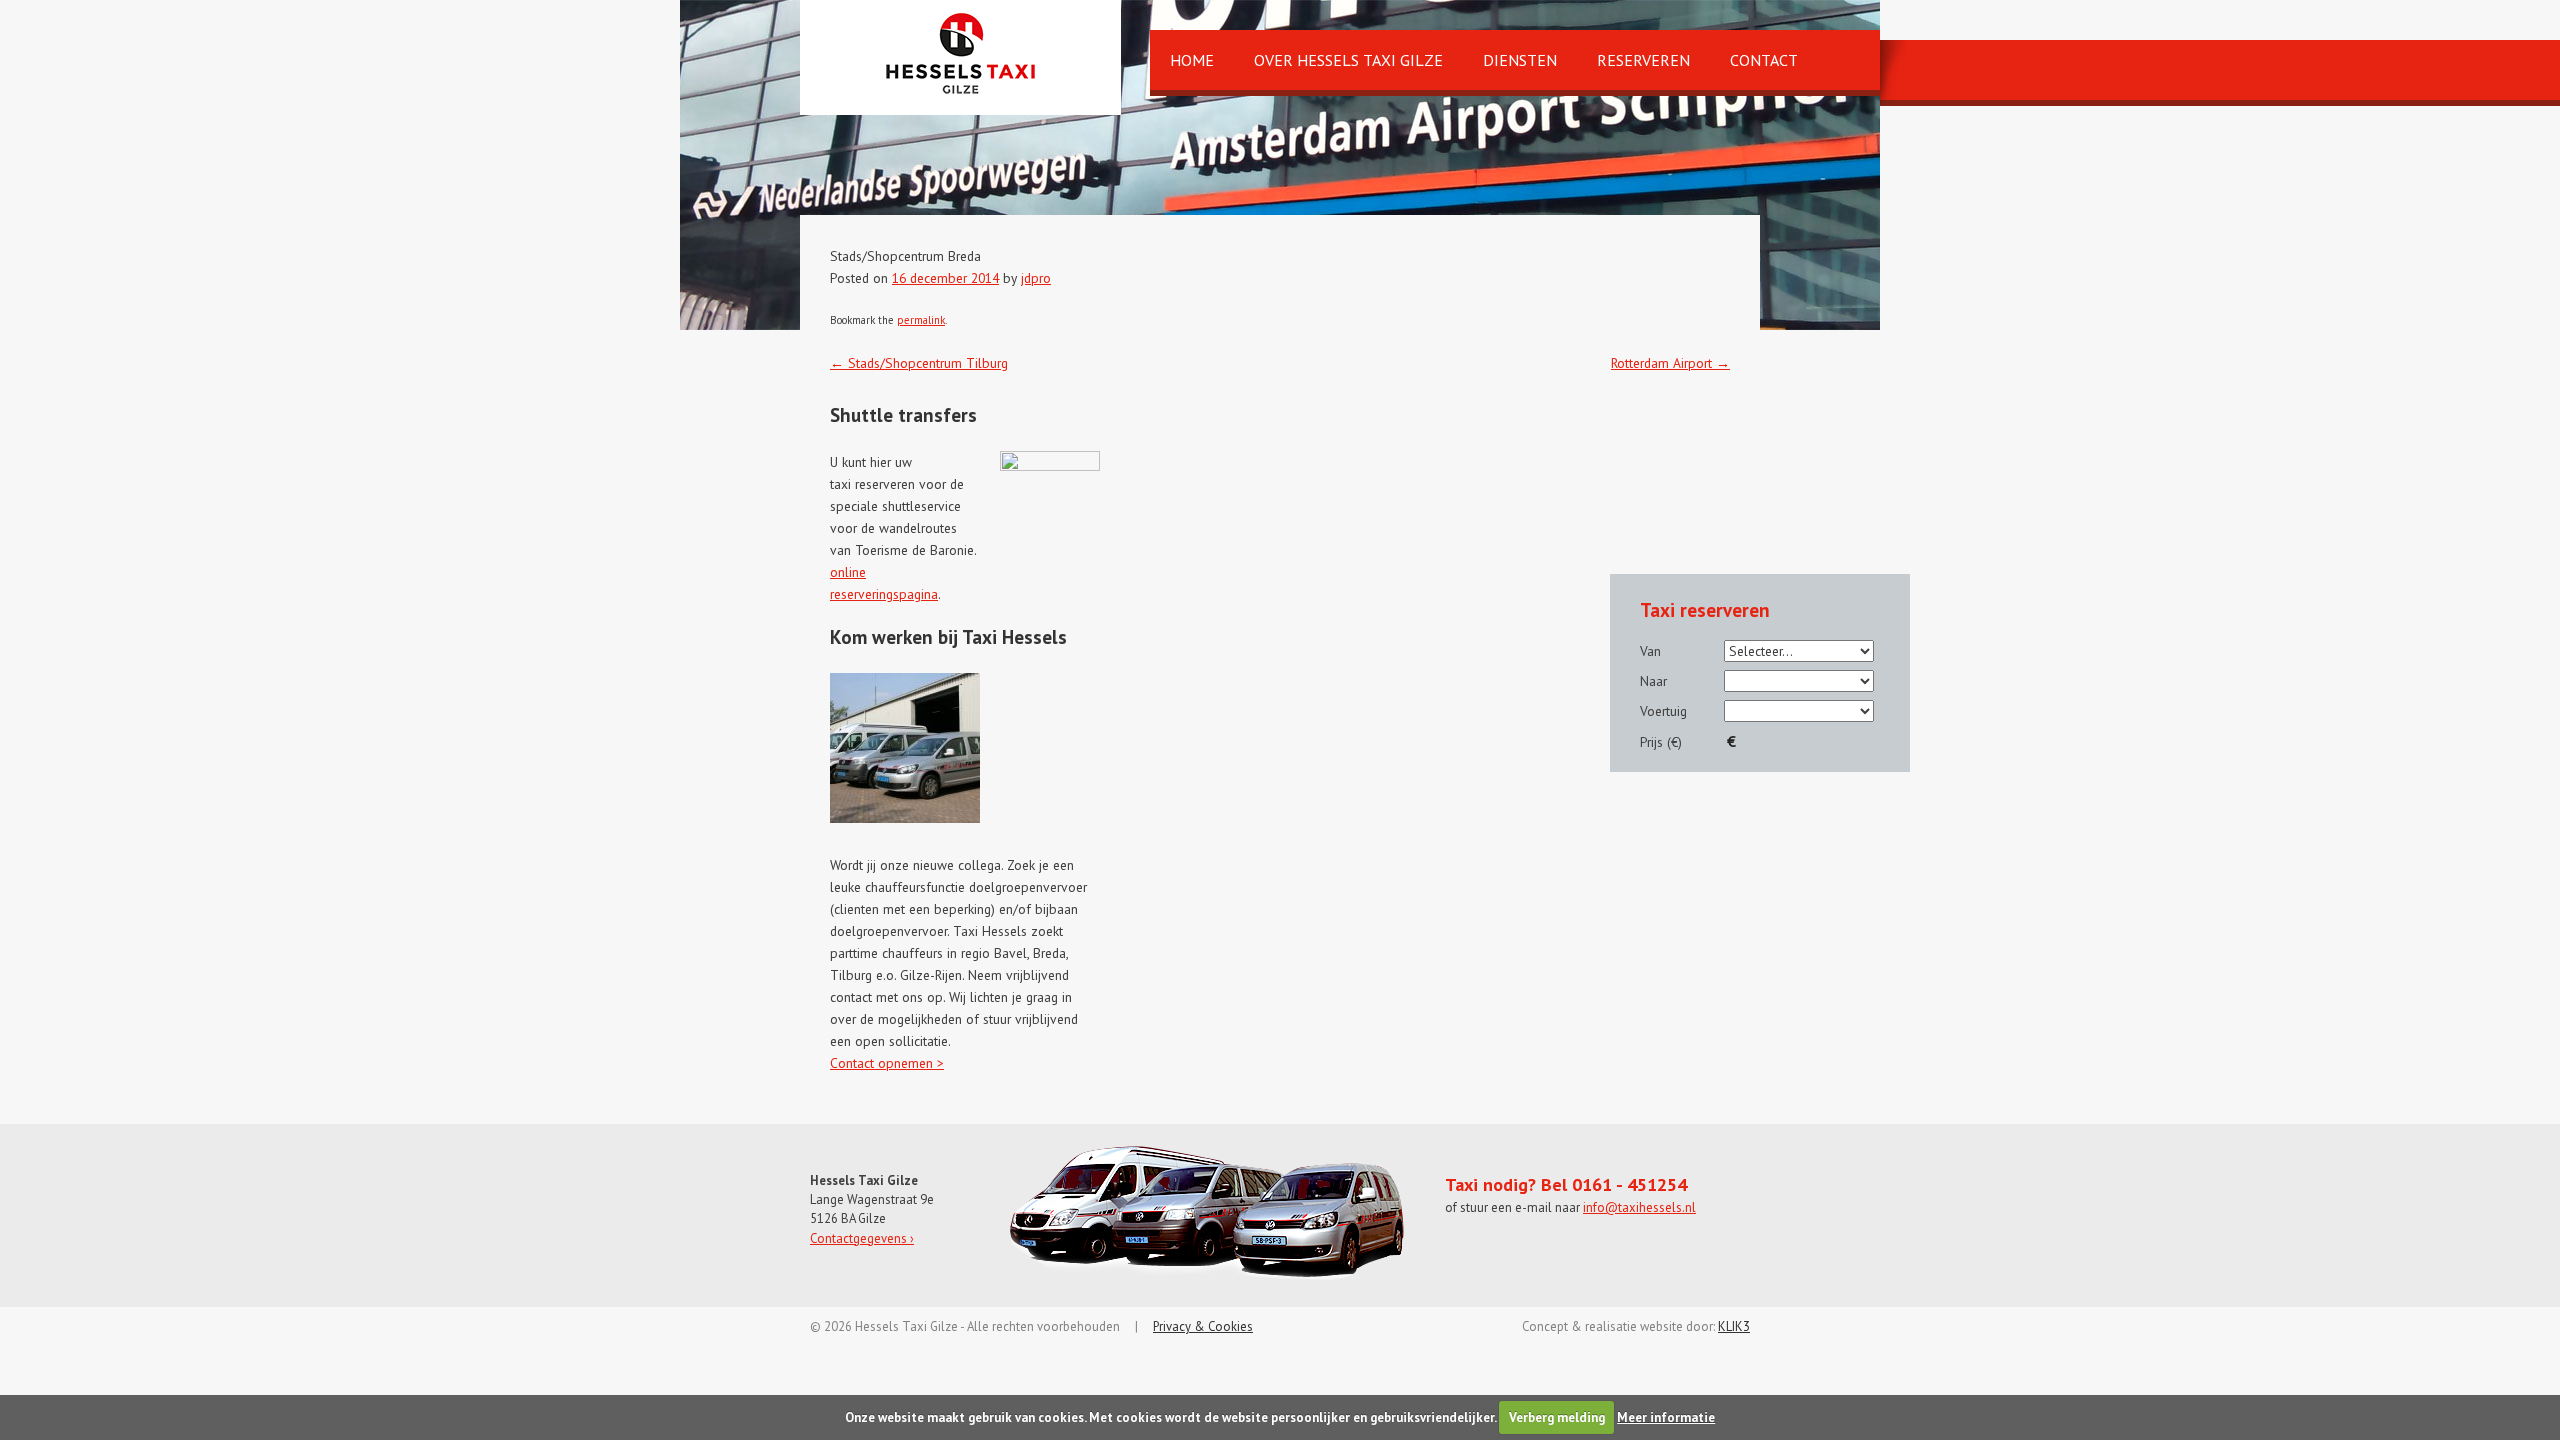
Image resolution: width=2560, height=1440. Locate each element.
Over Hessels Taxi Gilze (1348, 60)
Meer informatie (1666, 1417)
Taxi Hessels (960, 53)
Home (1192, 60)
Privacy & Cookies (1203, 1326)
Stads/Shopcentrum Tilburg (919, 363)
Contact (1764, 60)
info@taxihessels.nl (1639, 1207)
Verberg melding (1557, 1417)
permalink (921, 320)
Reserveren (1643, 60)
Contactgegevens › (862, 1238)
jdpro (1036, 278)
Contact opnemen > (887, 1063)
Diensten (1520, 60)
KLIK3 (1734, 1326)
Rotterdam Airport (1670, 363)
